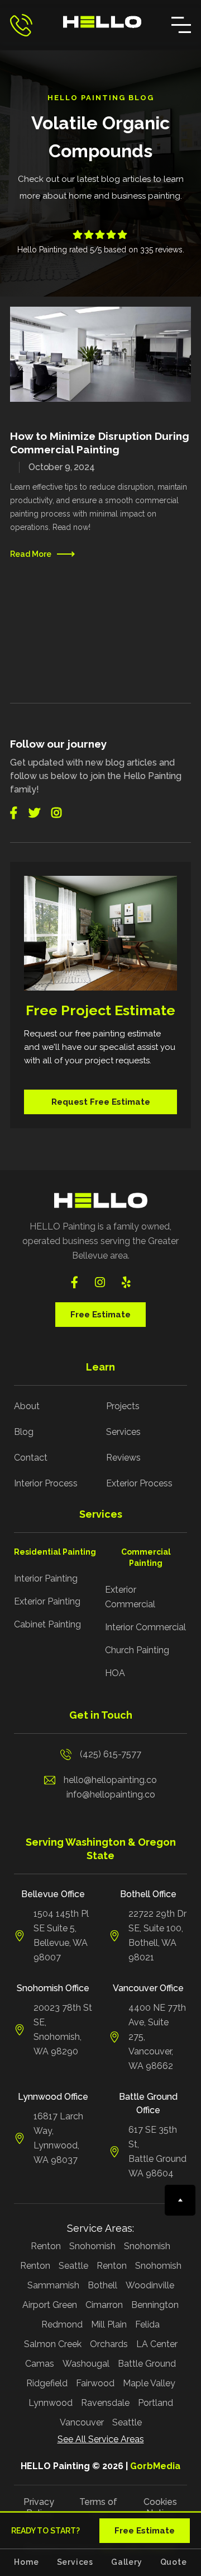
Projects (123, 1406)
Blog (24, 1432)
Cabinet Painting (47, 1624)
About (27, 1406)
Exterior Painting (47, 1601)
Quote (174, 2562)
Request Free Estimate (101, 1102)
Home (26, 2562)
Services (123, 1432)
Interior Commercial (145, 1627)
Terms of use (98, 2507)
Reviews (123, 1458)
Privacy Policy (39, 2507)
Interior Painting (46, 1578)
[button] (181, 25)
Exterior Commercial (130, 1597)
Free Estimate (100, 1315)
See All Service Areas (101, 2439)
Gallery (127, 2562)
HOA (115, 1673)
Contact (31, 1458)
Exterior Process (139, 1483)
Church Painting (137, 1650)
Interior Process (46, 1483)
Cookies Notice (160, 2507)
